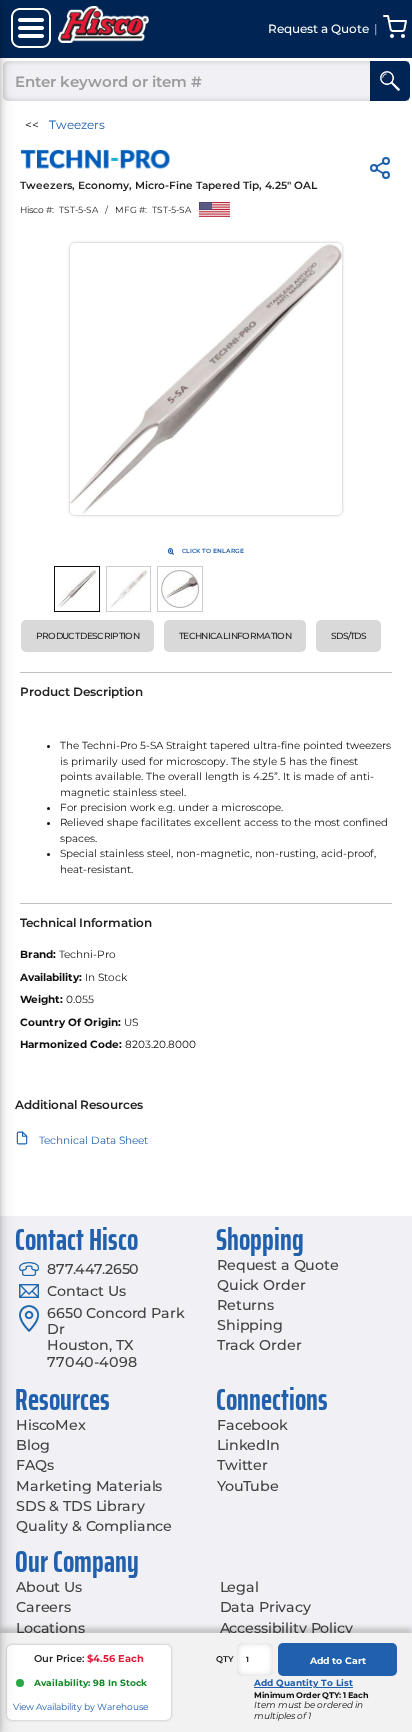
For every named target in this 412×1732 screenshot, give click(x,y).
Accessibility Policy (286, 1628)
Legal (239, 1587)
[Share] (380, 171)
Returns (245, 1305)
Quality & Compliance (94, 1526)
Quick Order (261, 1285)
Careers (43, 1607)
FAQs (34, 1465)
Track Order (259, 1345)
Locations (50, 1628)
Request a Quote (278, 1265)
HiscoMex (51, 1425)
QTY (225, 1659)
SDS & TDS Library (80, 1506)
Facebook (252, 1425)
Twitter (242, 1465)
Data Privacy (265, 1607)
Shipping (250, 1325)
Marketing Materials (89, 1486)
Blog (32, 1445)
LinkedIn (248, 1445)
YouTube (248, 1486)
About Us (49, 1587)
